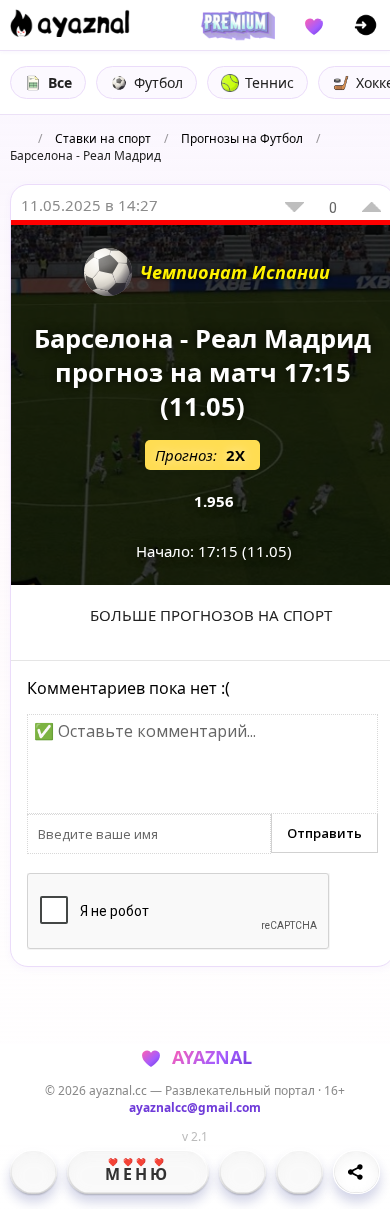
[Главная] (33, 1172)
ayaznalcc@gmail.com (195, 1107)
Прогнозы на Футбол (242, 138)
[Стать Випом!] (235, 25)
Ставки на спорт (103, 138)
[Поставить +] (371, 207)
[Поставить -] (294, 207)
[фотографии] (242, 1172)
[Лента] (299, 1172)
